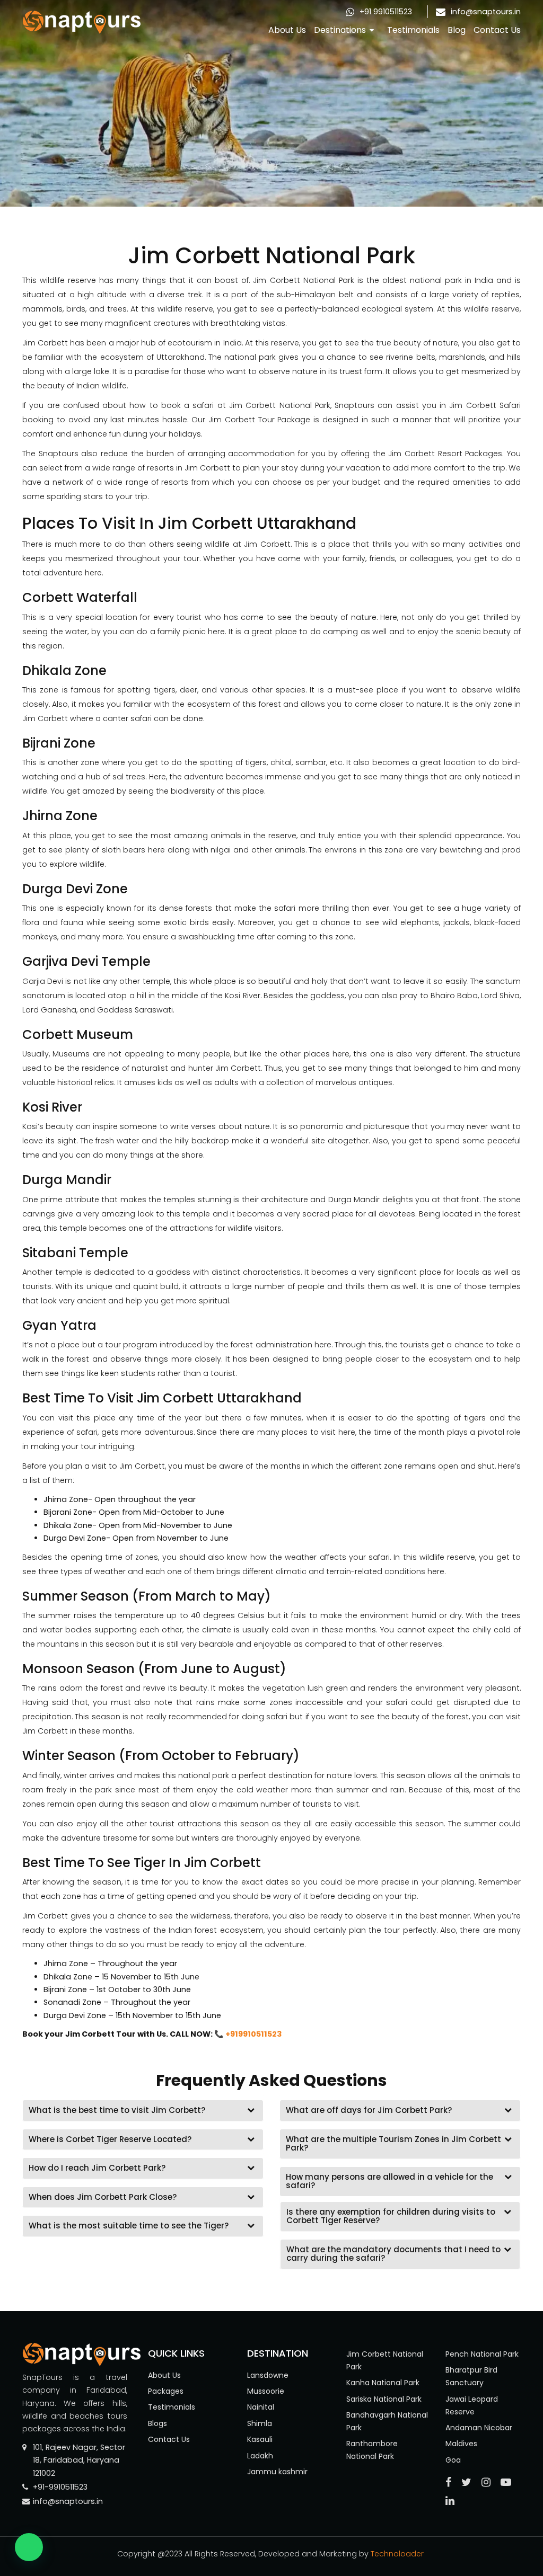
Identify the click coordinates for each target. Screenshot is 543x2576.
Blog (457, 30)
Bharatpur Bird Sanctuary (471, 2376)
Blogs (157, 2423)
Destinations (340, 30)
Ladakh (260, 2456)
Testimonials (413, 30)
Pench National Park (482, 2354)
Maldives (461, 2444)
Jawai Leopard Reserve (472, 2405)
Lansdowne (268, 2375)
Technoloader (398, 2554)
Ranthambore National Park (372, 2450)
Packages (166, 2391)
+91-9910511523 (60, 2487)
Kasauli (260, 2439)
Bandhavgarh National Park (387, 2421)
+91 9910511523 (386, 12)
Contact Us (497, 30)
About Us (287, 30)
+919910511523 (253, 2034)
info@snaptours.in (486, 12)
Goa (453, 2460)
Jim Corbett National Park (385, 2360)
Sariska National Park (384, 2399)
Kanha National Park (383, 2383)
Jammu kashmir (277, 2472)
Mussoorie (266, 2391)
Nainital (261, 2407)
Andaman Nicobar (479, 2428)
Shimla (260, 2423)
